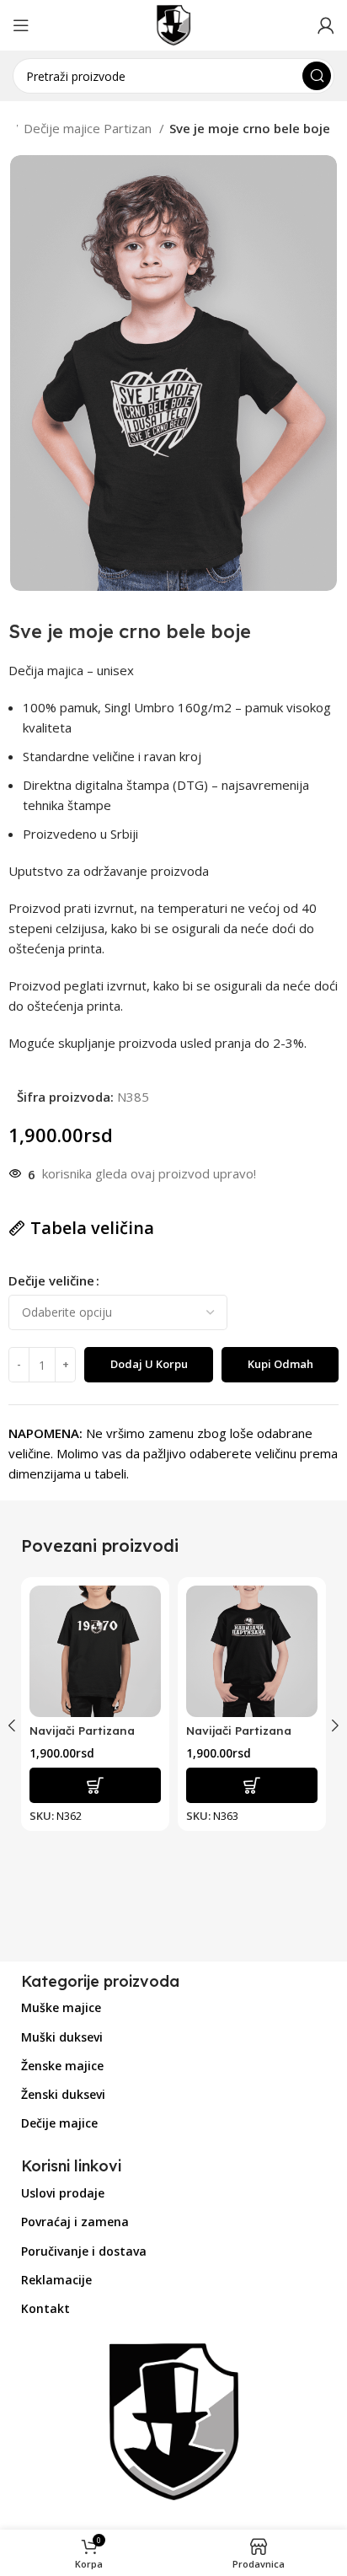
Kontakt (45, 2308)
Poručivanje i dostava (84, 2251)
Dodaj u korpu (149, 1364)
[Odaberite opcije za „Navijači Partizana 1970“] (95, 1785)
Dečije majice (59, 2123)
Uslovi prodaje (63, 2193)
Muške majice (61, 2007)
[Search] (317, 76)
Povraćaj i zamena (75, 2222)
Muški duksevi (62, 2037)
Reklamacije (56, 2280)
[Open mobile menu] (21, 25)
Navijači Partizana (239, 1730)
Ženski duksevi (63, 2094)
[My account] (326, 25)
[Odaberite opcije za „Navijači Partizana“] (252, 1785)
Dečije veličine (51, 1280)
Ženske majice (62, 2066)
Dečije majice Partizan (89, 128)
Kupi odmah (280, 1364)
